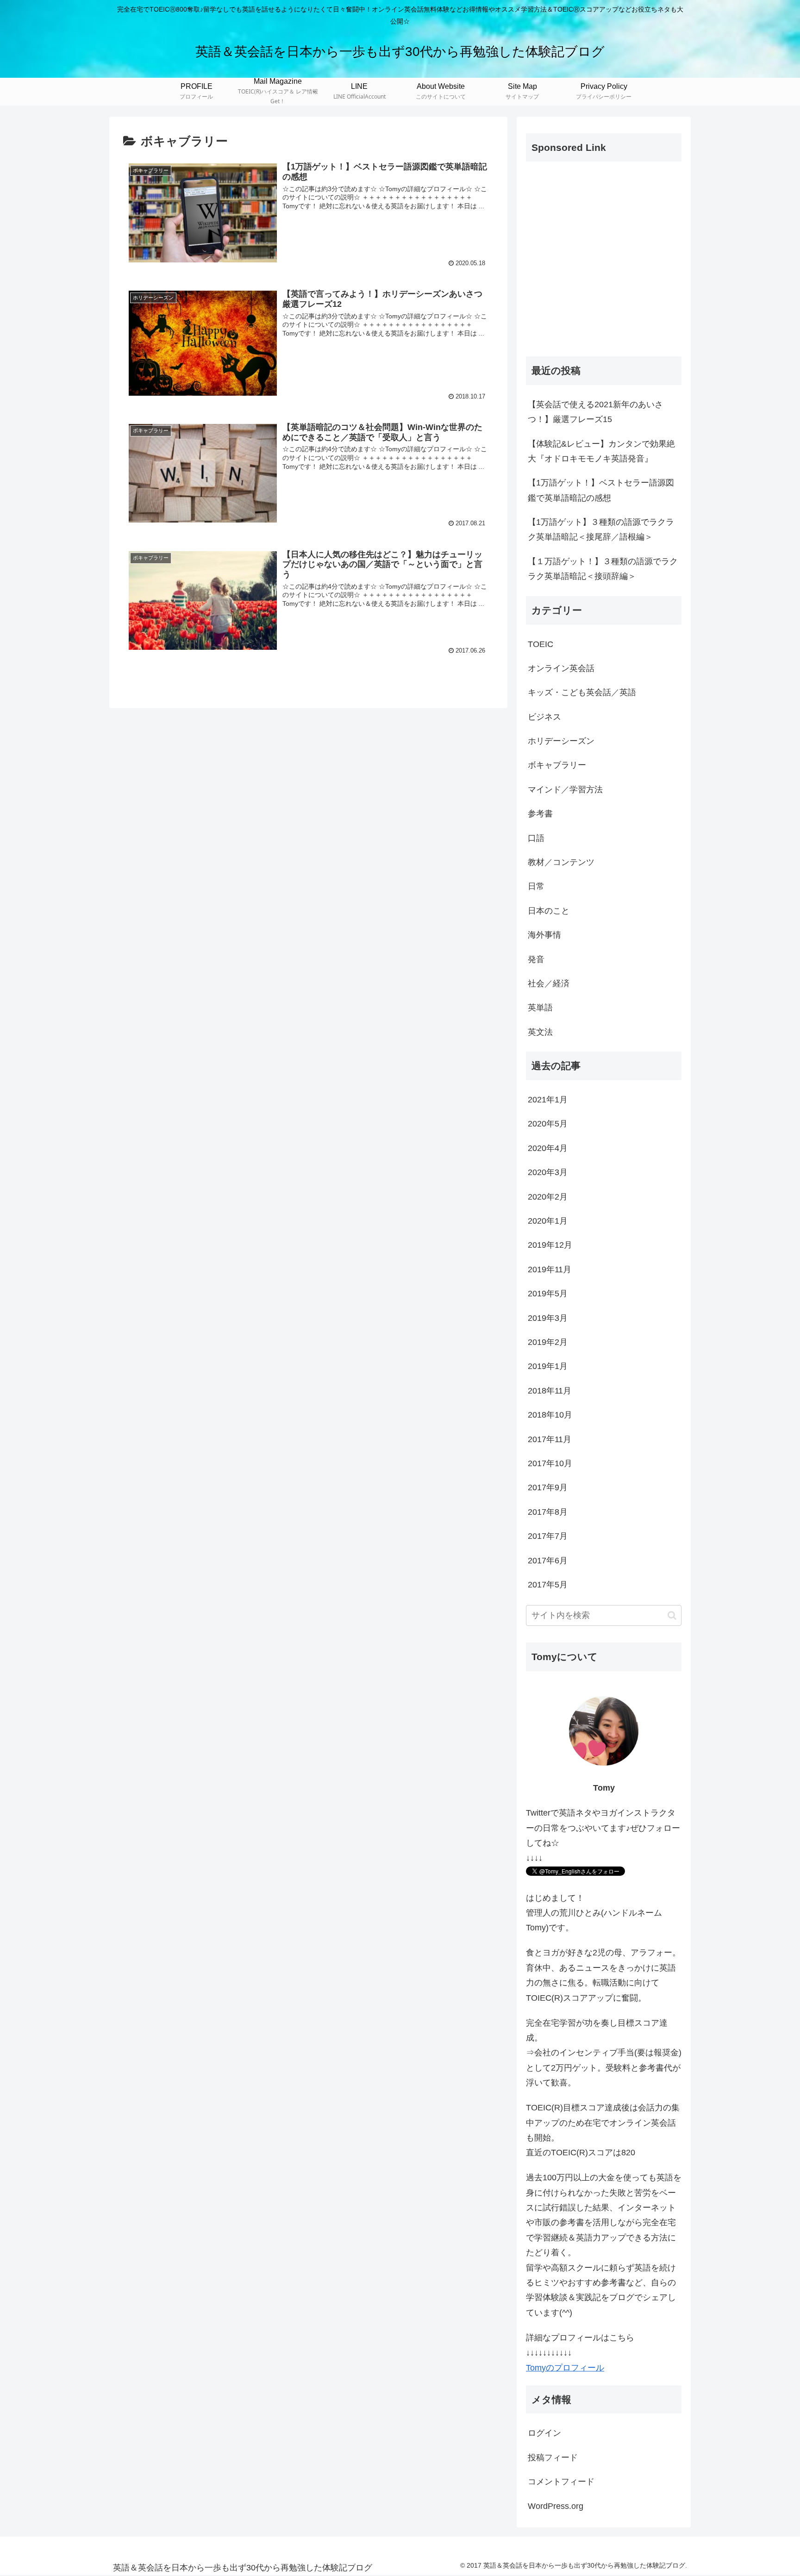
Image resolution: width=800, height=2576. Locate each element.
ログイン (544, 2433)
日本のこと (549, 911)
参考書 (540, 814)
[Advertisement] (604, 267)
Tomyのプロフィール (565, 2368)
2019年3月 (548, 1318)
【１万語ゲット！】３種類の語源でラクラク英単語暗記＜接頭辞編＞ (603, 569)
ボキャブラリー (557, 765)
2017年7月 (548, 1536)
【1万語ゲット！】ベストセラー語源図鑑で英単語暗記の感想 (601, 490)
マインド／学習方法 (565, 790)
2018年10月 (550, 1415)
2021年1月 (548, 1100)
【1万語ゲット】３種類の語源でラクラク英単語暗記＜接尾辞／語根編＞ (601, 529)
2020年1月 (548, 1221)
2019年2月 (548, 1342)
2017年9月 (548, 1487)
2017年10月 (550, 1463)
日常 (536, 886)
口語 (536, 838)
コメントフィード (561, 2482)
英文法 (540, 1032)
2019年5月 (548, 1294)
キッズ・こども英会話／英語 (582, 692)
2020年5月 (548, 1124)
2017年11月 (550, 1439)
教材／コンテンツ (561, 862)
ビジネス (544, 717)
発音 (536, 959)
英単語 (540, 1008)
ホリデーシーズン (561, 741)
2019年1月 (548, 1366)
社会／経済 (549, 983)
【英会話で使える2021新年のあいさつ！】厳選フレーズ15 (595, 412)
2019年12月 (550, 1245)
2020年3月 (548, 1172)
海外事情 (544, 935)
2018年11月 (550, 1391)
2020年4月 (548, 1148)
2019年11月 (550, 1269)
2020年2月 (548, 1197)
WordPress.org (556, 2506)
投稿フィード (553, 2458)
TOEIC (541, 644)
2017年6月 (548, 1561)
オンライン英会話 (561, 668)
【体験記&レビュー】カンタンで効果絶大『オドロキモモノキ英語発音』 (601, 451)
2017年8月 (548, 1512)
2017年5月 (548, 1585)
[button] (672, 1615)
